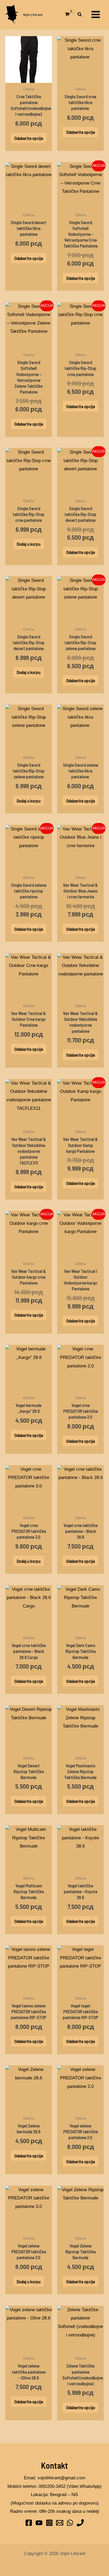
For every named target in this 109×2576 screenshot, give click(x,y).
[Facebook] (29, 2523)
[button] (80, 15)
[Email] (60, 2523)
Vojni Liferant (33, 14)
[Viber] (80, 2523)
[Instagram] (49, 2523)
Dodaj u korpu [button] (29, 544)
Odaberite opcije (29, 138)
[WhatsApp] (70, 2523)
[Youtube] (39, 2523)
